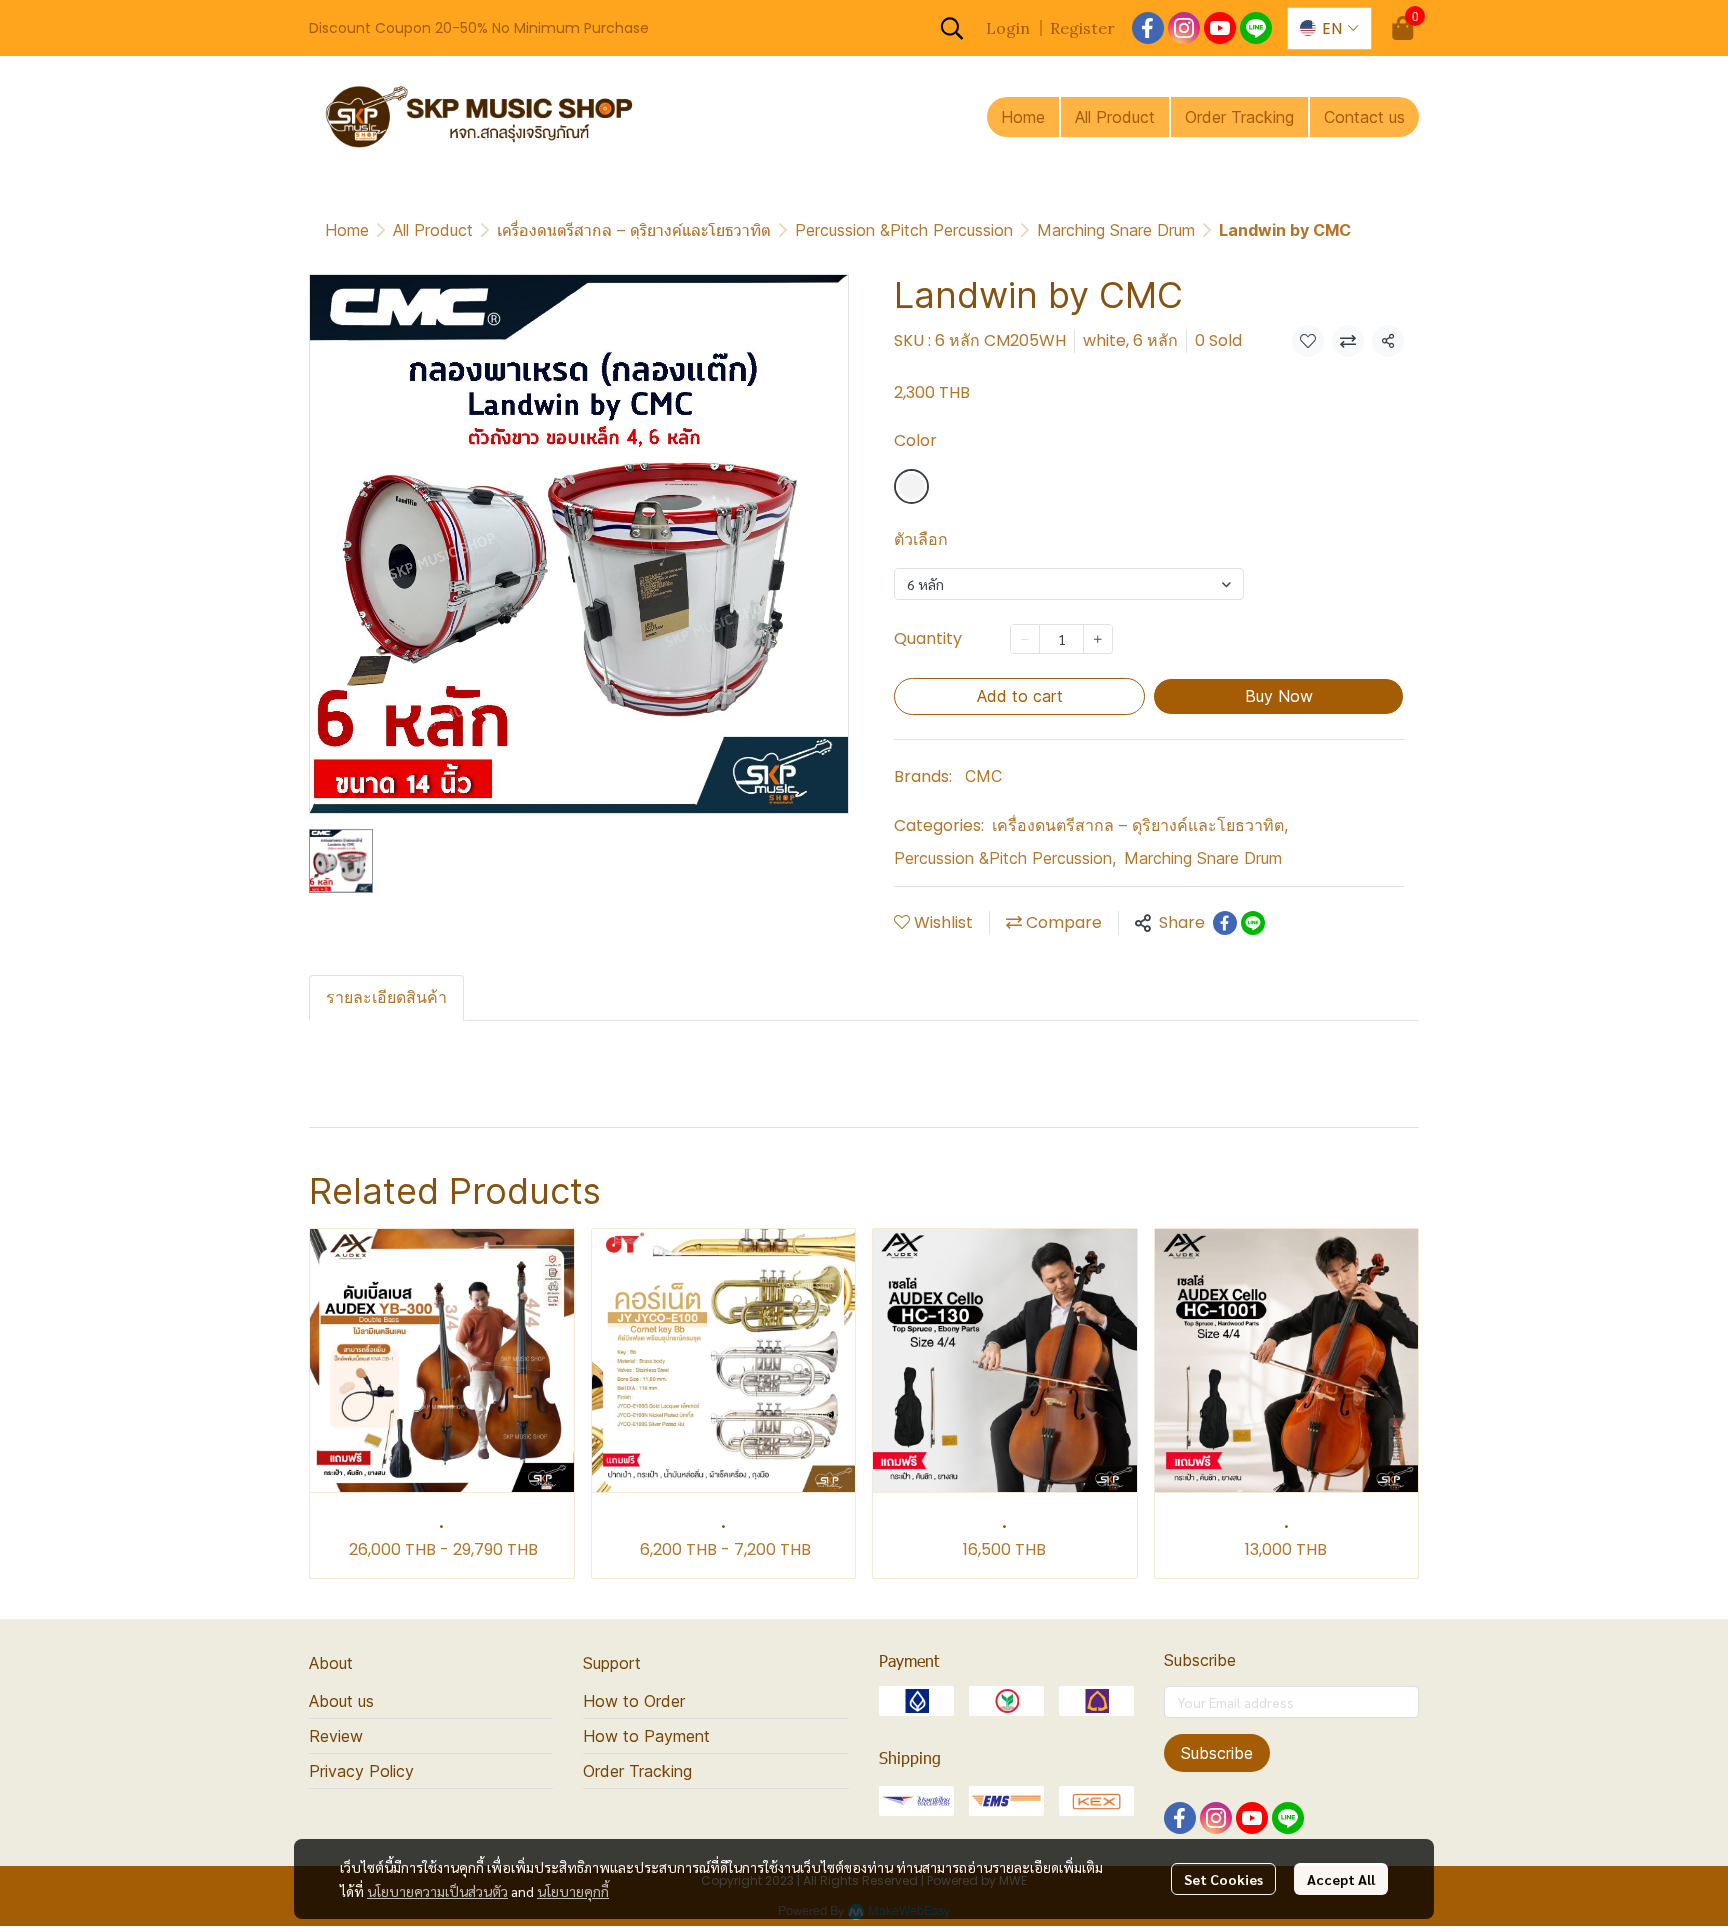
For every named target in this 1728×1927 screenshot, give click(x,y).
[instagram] (1184, 28)
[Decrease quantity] (1025, 639)
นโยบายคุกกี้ (573, 1891)
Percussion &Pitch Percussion (904, 230)
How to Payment (646, 1736)
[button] (952, 28)
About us (341, 1701)
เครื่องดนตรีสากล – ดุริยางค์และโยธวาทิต (634, 230)
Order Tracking (637, 1771)
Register (1082, 28)
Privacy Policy (361, 1771)
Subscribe (1217, 1753)
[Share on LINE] (1253, 923)
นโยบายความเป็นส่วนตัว (437, 1891)
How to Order (634, 1701)
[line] (1256, 28)
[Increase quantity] (1098, 639)
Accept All (1341, 1879)
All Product (433, 230)
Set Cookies (1223, 1879)
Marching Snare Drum (1116, 230)
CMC (983, 776)
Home (347, 230)
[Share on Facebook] (1225, 923)
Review (336, 1736)
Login (1008, 28)
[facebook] (1148, 28)
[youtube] (1220, 28)
